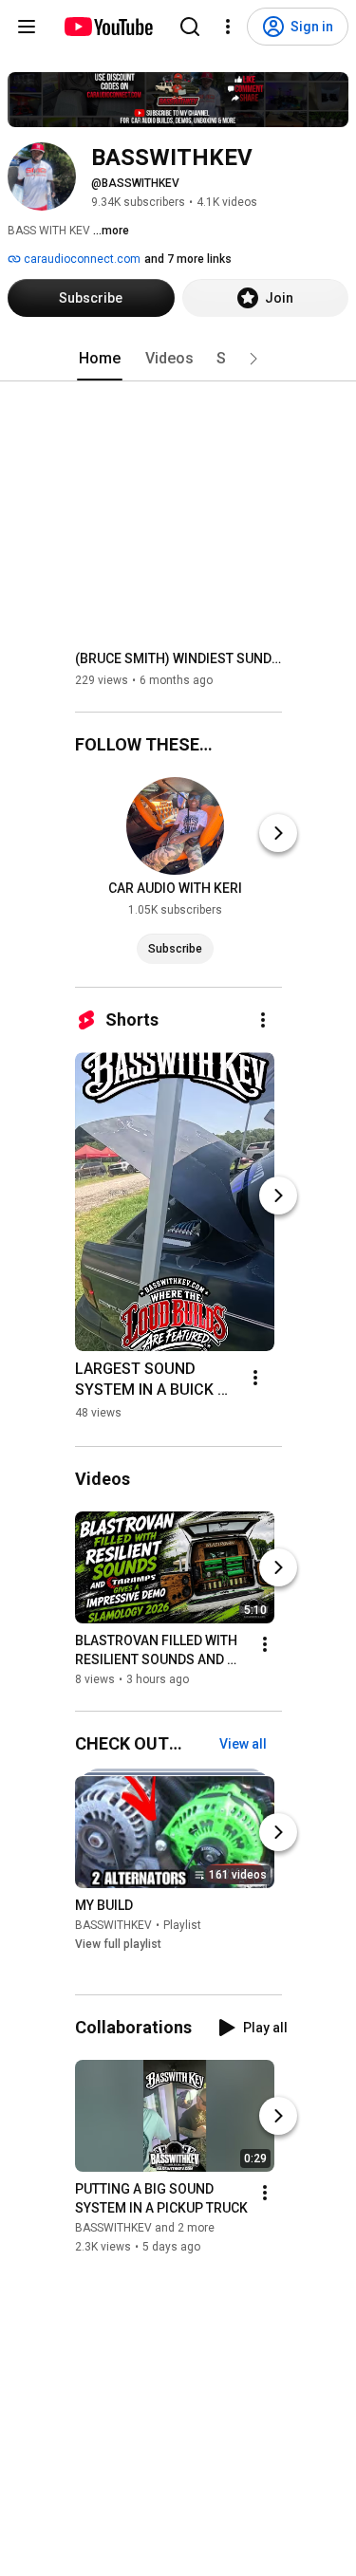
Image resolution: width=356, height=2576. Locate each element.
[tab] (100, 359)
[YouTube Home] (108, 27)
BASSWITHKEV (113, 1925)
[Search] (190, 27)
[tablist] (178, 359)
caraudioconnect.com (81, 259)
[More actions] (263, 1020)
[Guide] (27, 27)
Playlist (182, 1925)
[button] (253, 359)
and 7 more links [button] (188, 259)
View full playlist (118, 1944)
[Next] (278, 833)
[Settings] (228, 27)
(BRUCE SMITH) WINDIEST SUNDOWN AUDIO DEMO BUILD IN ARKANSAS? (179, 658)
